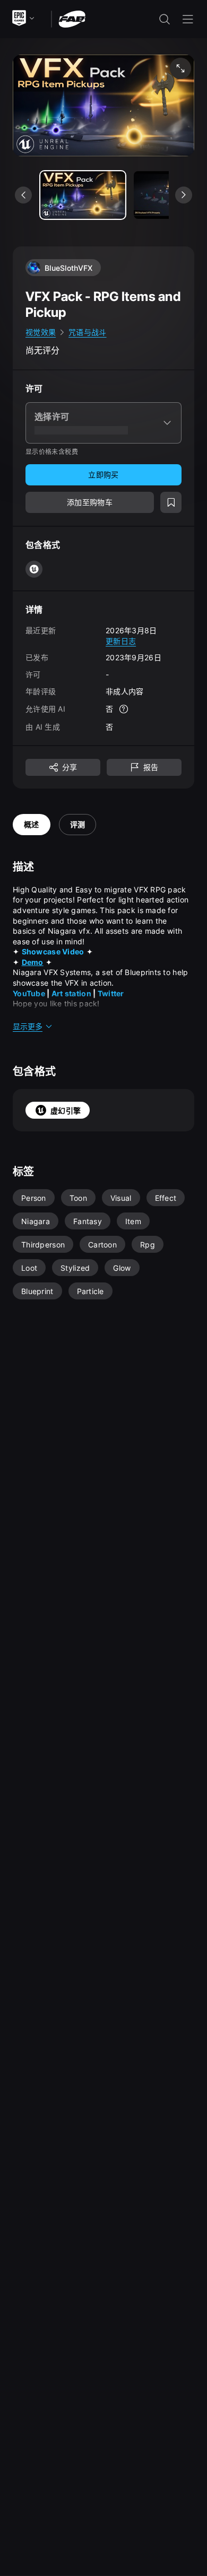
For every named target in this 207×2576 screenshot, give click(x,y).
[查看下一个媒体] (184, 195)
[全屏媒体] (180, 68)
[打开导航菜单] (188, 19)
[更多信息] (124, 709)
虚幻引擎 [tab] (66, 1110)
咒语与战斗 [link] (87, 332)
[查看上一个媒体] (23, 195)
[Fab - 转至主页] (72, 18)
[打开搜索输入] (165, 19)
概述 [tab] (32, 824)
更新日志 (121, 641)
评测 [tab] (78, 824)
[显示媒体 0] (83, 195)
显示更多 (28, 1026)
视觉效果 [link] (41, 332)
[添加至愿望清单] (171, 502)
